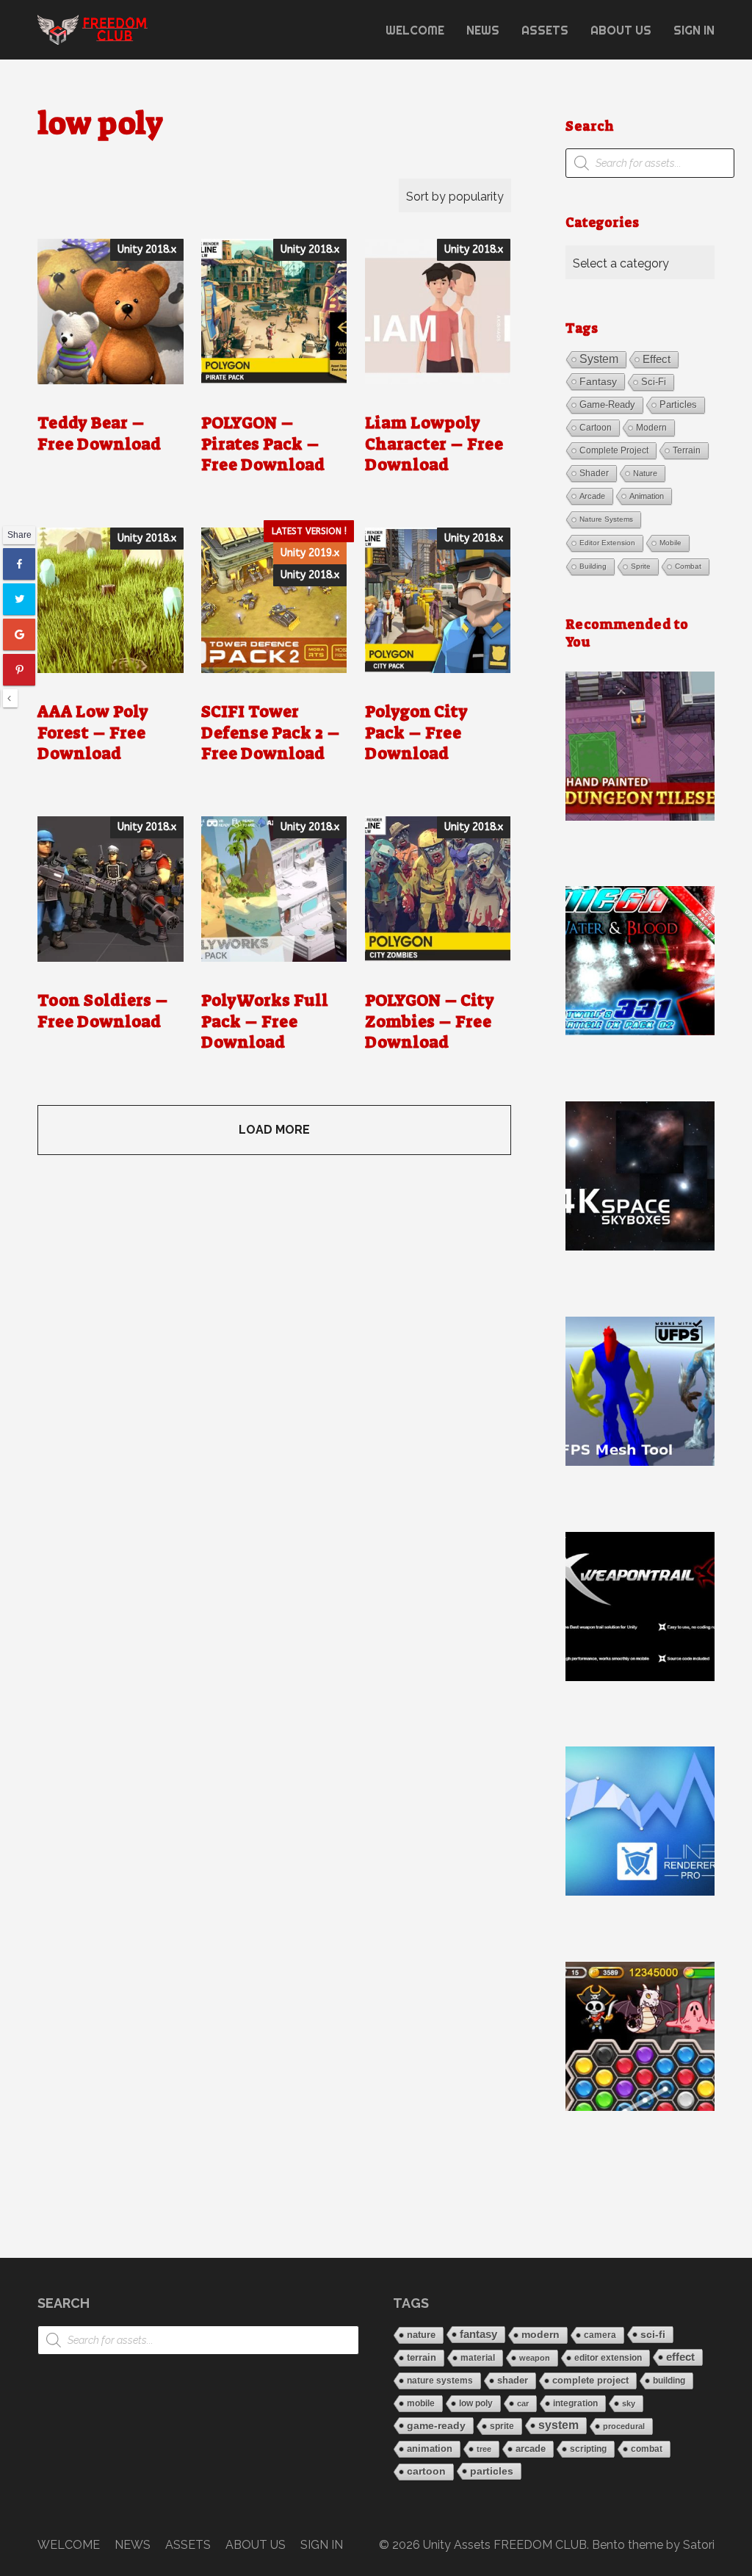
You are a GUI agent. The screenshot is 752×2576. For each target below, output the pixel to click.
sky (629, 2403)
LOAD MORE (274, 1130)
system (599, 359)
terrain (687, 450)
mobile (670, 543)
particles (678, 404)
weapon (535, 2358)
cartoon (596, 428)
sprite (641, 566)
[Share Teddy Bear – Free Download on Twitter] (19, 599)
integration (575, 2403)
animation (647, 496)
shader (594, 473)
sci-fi (654, 382)
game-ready (607, 404)
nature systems (606, 519)
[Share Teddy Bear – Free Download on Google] (19, 634)
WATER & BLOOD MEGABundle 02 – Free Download (640, 960)
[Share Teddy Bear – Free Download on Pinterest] (19, 669)
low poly (476, 2403)
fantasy (598, 381)
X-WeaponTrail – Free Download (640, 1606)
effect (657, 359)
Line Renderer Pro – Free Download (640, 1821)
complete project (614, 450)
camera (600, 2335)
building (593, 566)
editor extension (607, 543)
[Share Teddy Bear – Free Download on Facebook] (19, 564)
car (523, 2403)
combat (688, 566)
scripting (588, 2449)
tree (484, 2449)
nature (645, 473)
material (478, 2357)
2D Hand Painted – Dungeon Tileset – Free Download (640, 746)
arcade (592, 496)
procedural (624, 2426)
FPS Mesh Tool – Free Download (640, 1391)
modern (651, 428)
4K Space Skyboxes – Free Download (640, 1176)
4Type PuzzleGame (640, 2036)
